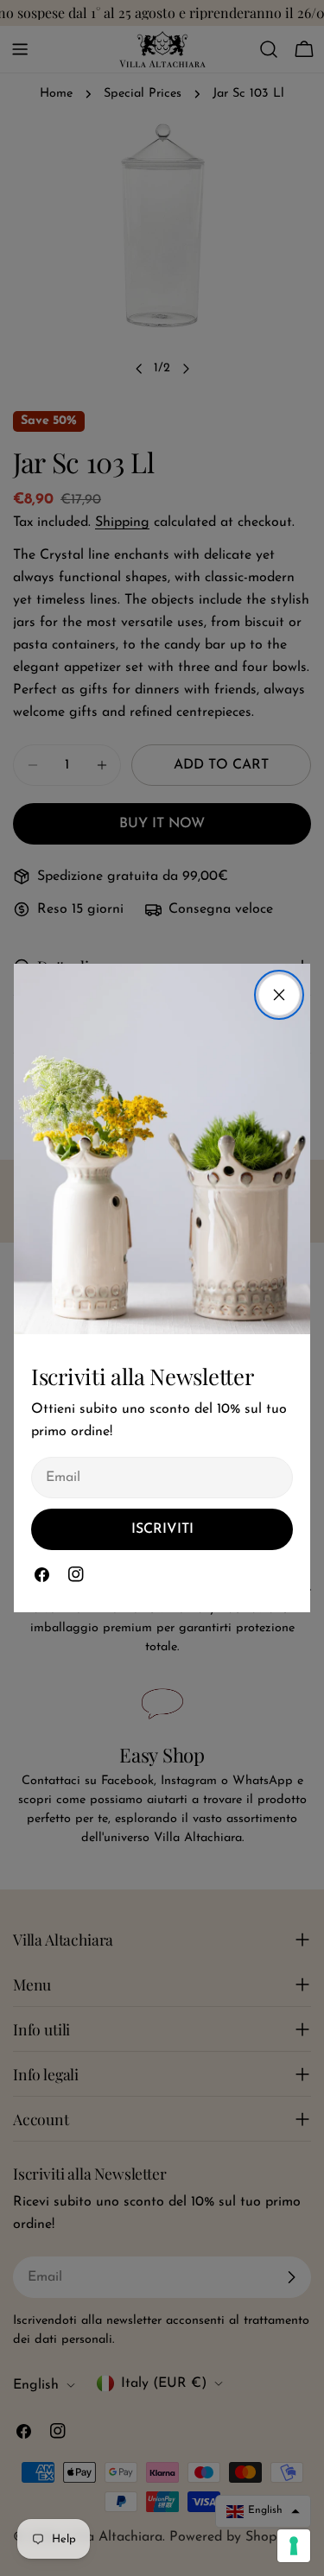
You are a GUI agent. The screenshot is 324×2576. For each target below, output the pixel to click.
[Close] (279, 995)
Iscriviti (162, 1529)
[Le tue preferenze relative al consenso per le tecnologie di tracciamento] (294, 2546)
